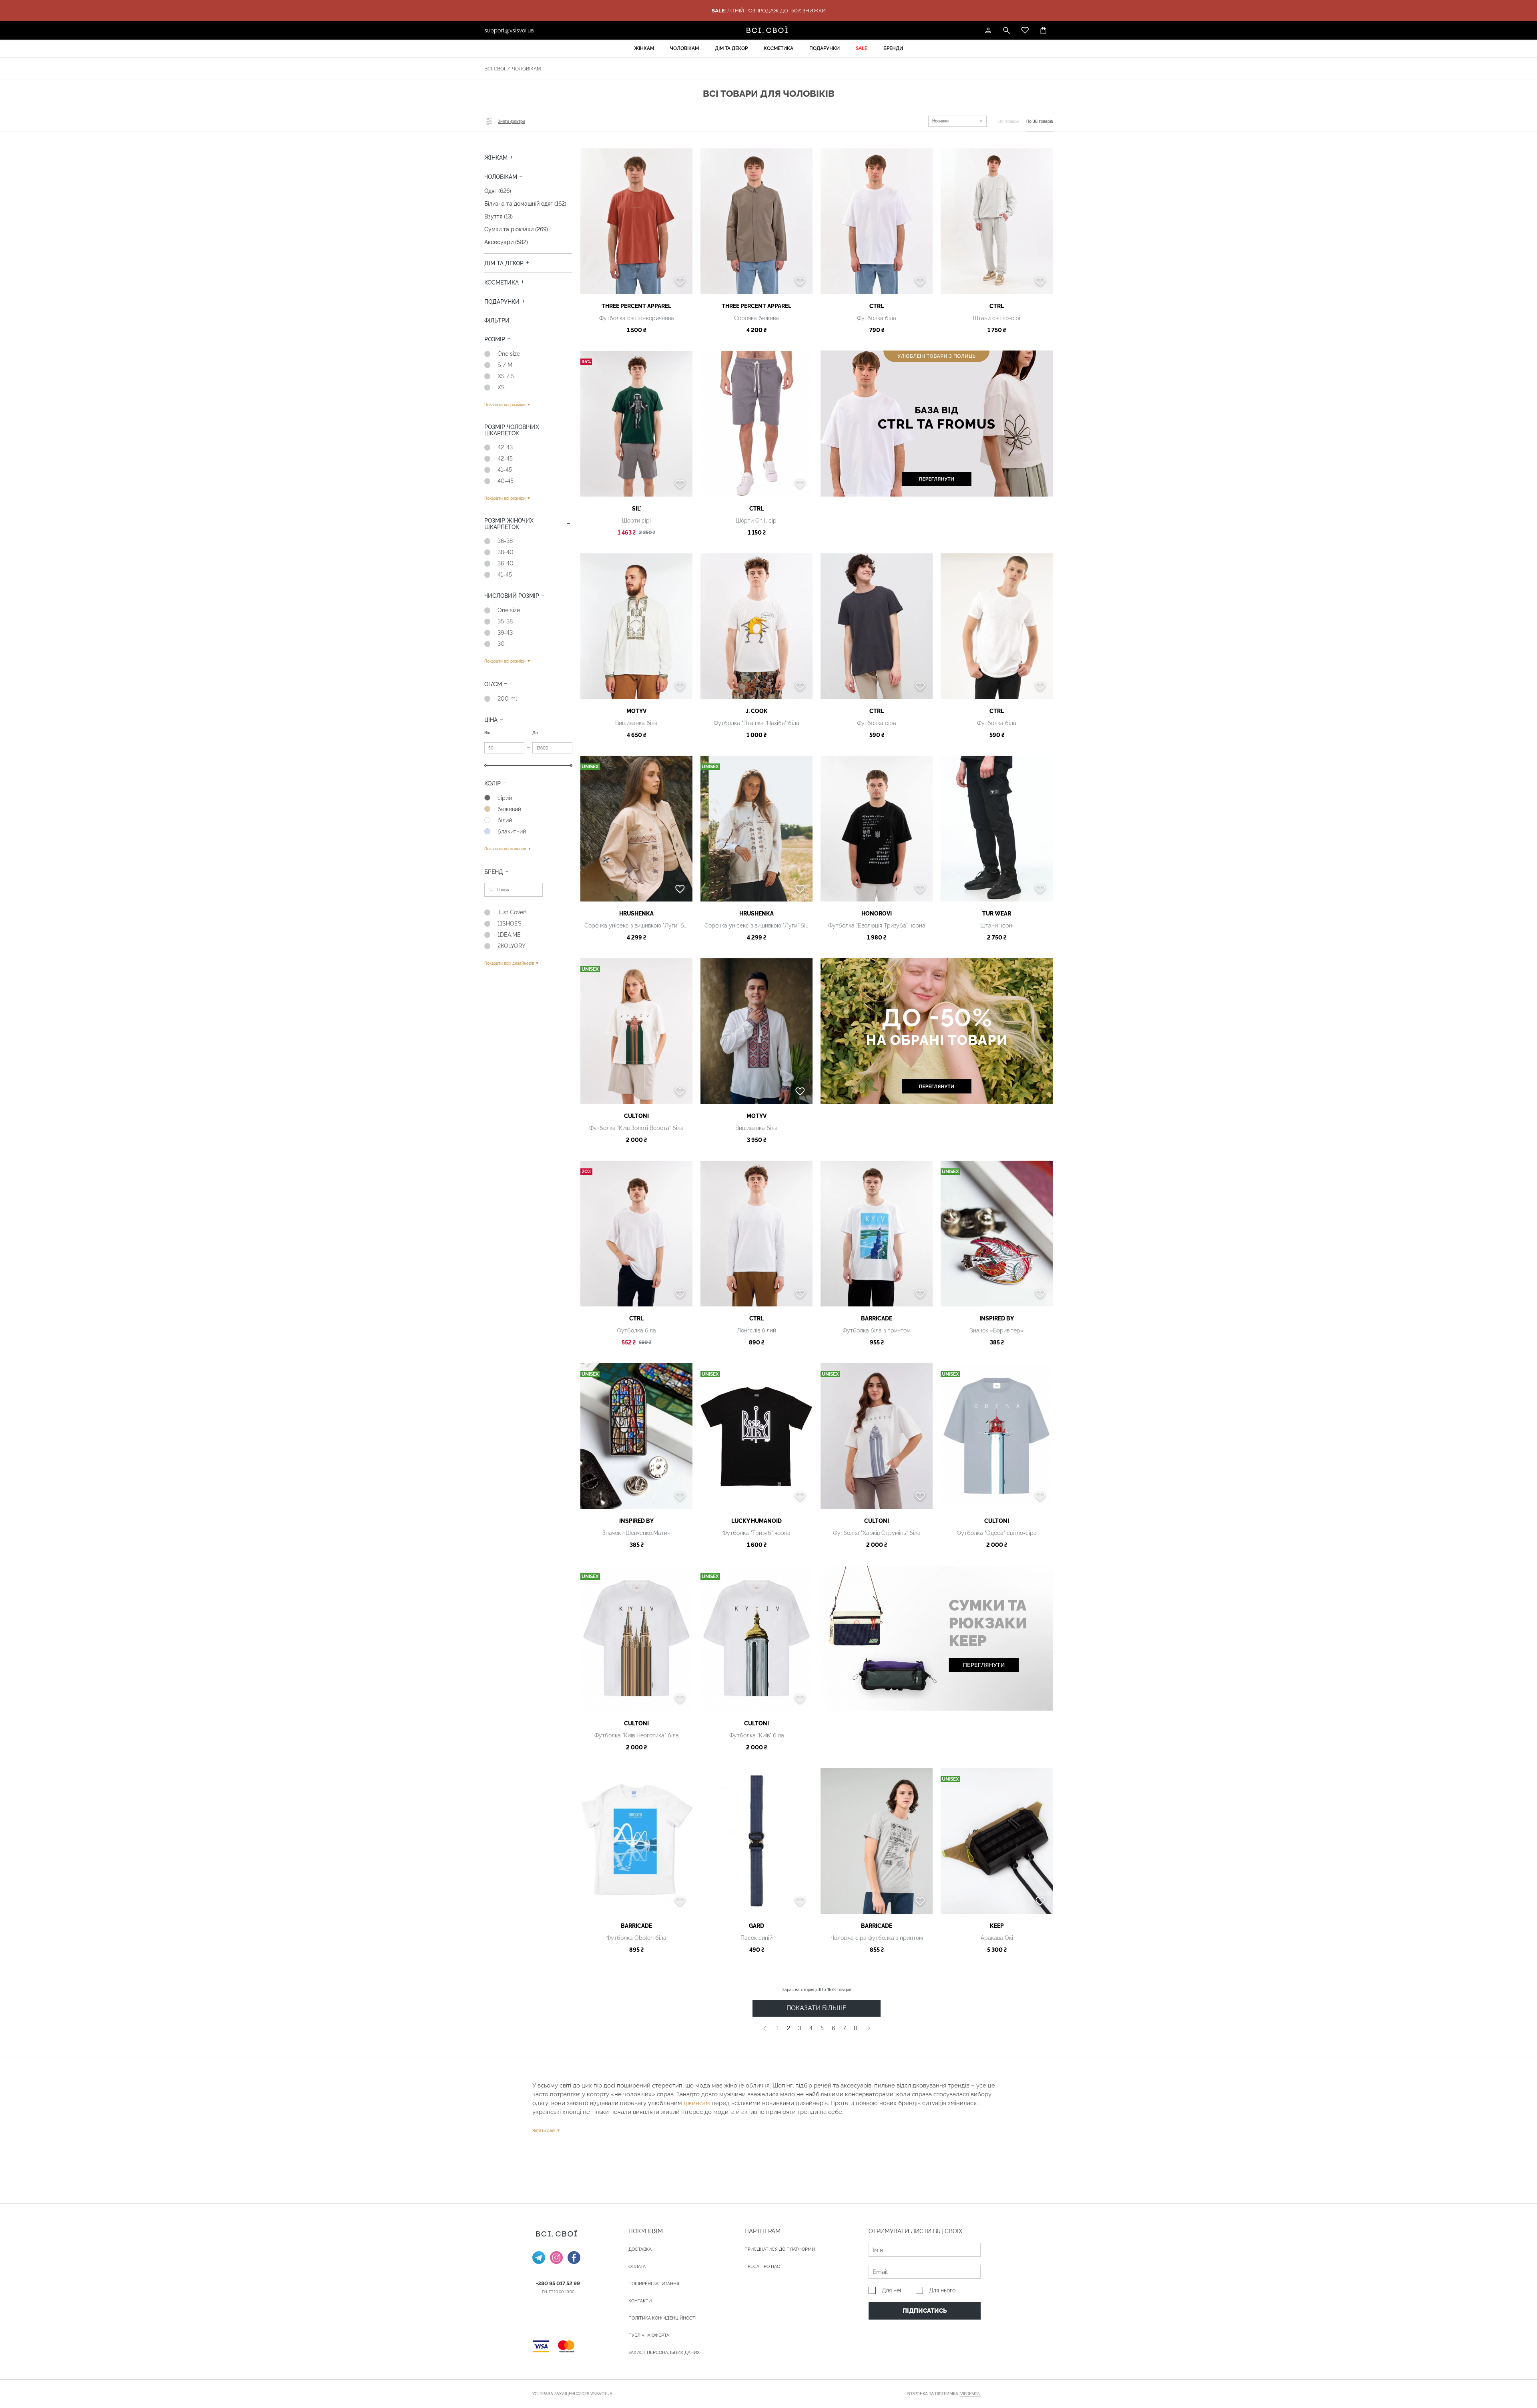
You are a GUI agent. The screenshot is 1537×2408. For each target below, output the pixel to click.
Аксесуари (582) (506, 242)
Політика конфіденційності (662, 2318)
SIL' (637, 509)
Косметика (779, 48)
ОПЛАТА (637, 2267)
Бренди (893, 48)
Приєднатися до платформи (780, 2249)
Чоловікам (684, 48)
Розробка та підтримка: (944, 2394)
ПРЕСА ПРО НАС (762, 2267)
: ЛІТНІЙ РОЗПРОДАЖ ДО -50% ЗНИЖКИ (769, 11)
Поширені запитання (654, 2284)
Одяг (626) (498, 191)
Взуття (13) (499, 216)
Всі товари (1009, 121)
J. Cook (757, 711)
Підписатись (925, 2311)
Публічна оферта (649, 2335)
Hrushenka (636, 914)
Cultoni (636, 1116)
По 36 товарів (1039, 121)
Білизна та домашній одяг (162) (525, 204)
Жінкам (644, 48)
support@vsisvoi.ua (509, 30)
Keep (997, 1926)
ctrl (877, 306)
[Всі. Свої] (768, 30)
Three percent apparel (636, 306)
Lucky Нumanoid (756, 1521)
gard (756, 1926)
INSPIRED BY (997, 1318)
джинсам (697, 2103)
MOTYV (636, 711)
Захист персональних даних (664, 2353)
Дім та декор (731, 48)
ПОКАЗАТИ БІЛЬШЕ (817, 2008)
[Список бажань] (1025, 30)
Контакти (640, 2301)
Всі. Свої (495, 69)
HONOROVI (877, 914)
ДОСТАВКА (640, 2249)
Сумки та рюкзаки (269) (516, 229)
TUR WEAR (997, 914)
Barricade (877, 1318)
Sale (862, 48)
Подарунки (825, 48)
